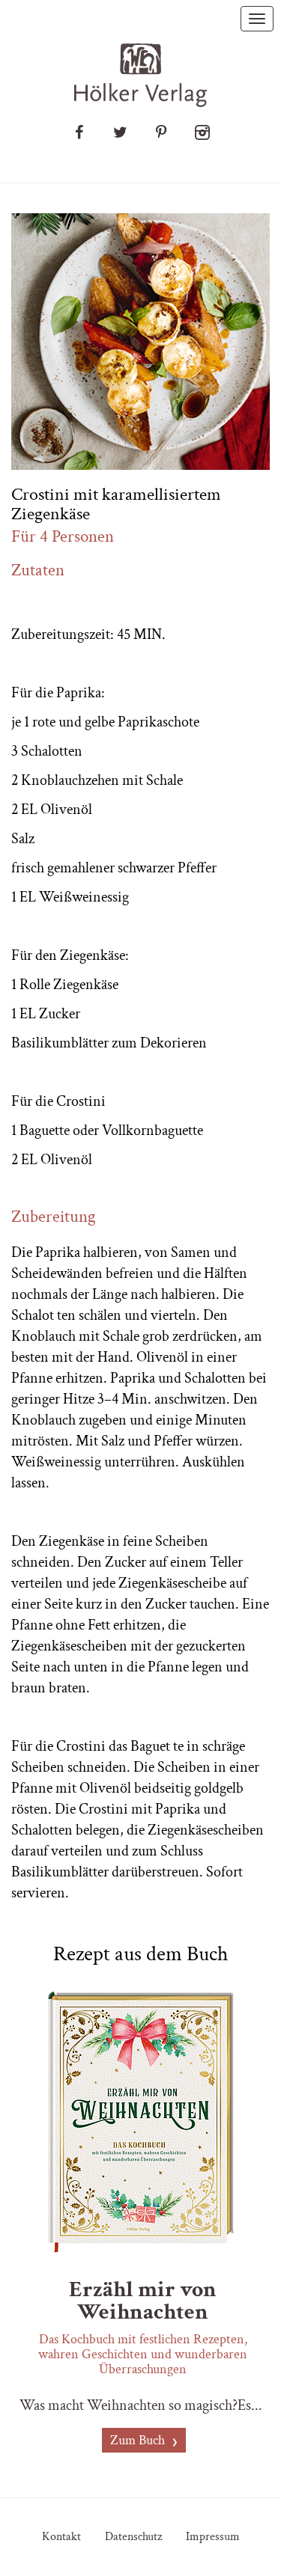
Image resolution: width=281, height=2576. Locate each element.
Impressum (213, 2537)
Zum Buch (139, 2440)
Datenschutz (133, 2537)
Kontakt (61, 2537)
